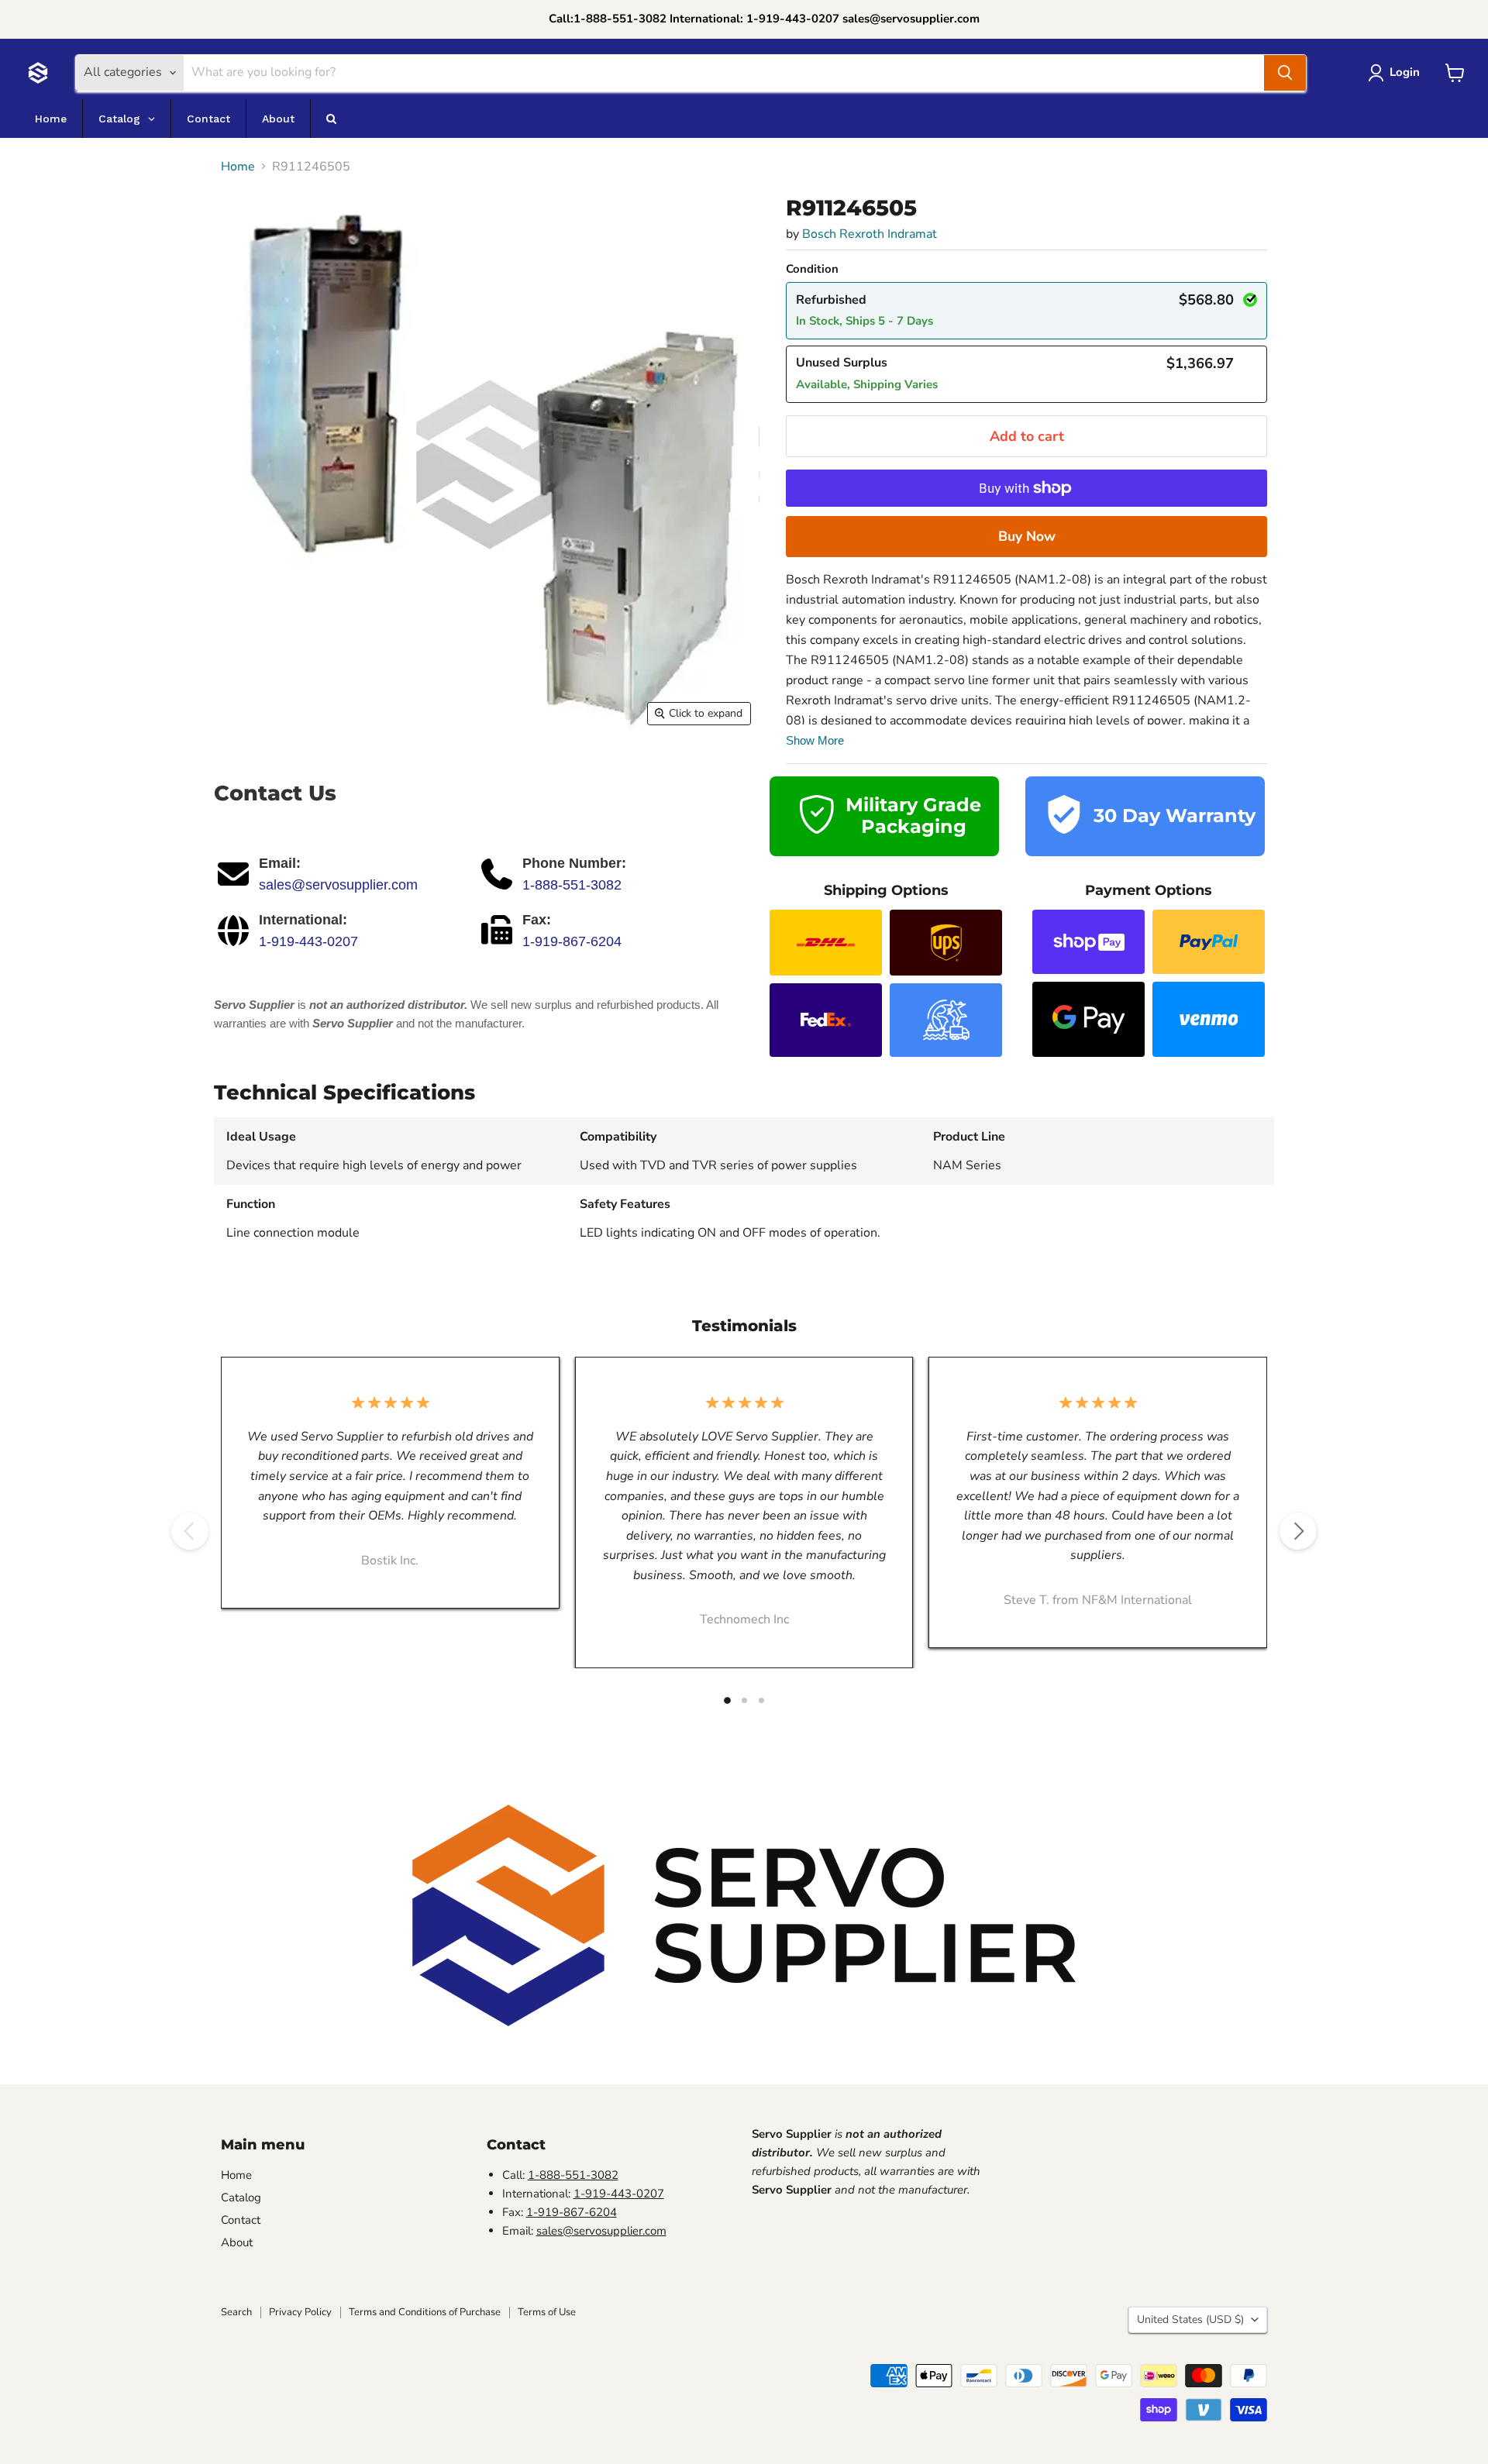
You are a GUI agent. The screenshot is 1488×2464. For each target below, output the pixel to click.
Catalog (241, 2197)
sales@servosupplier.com (338, 885)
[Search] (1285, 73)
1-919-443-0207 (308, 941)
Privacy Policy (300, 2312)
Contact (241, 2220)
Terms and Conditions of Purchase (425, 2312)
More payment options (1026, 536)
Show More (815, 740)
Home (238, 167)
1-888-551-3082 (572, 885)
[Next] (1298, 1531)
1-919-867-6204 (572, 941)
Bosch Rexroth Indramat (870, 234)
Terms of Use (547, 2312)
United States (1190, 2319)
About (237, 2242)
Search (236, 2312)
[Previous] (190, 1531)
